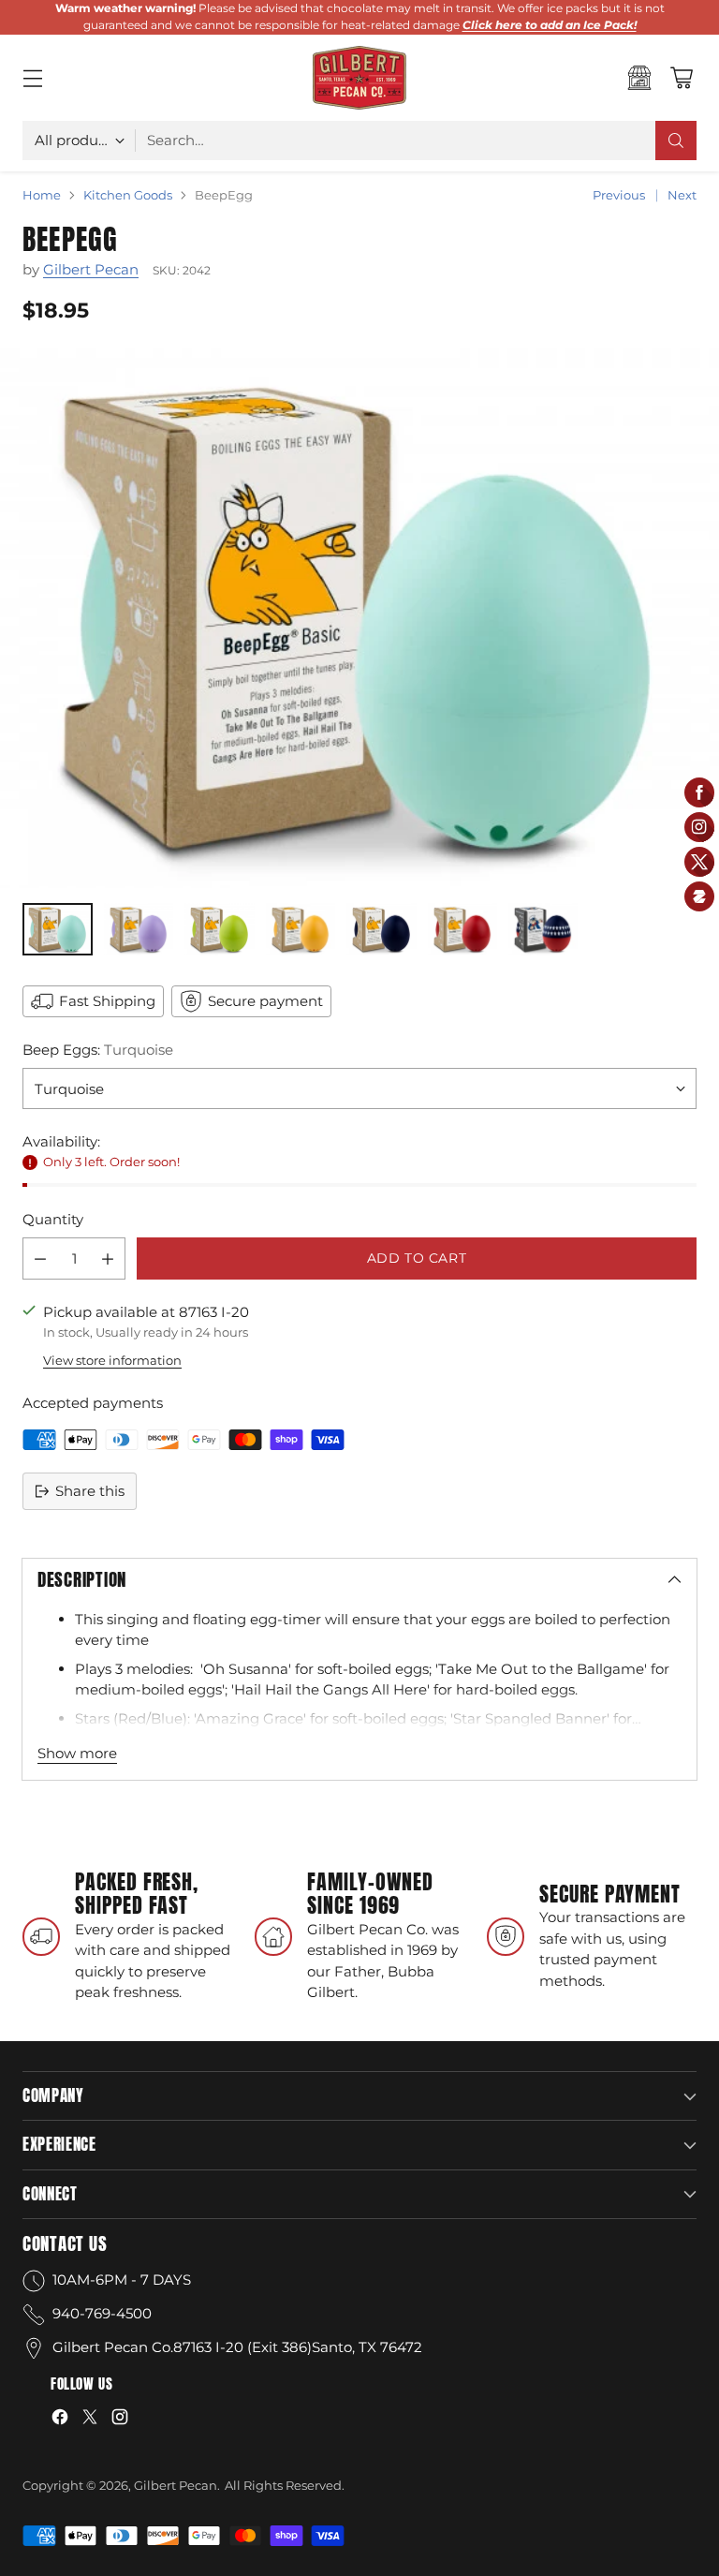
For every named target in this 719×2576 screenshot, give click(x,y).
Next (682, 195)
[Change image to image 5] (381, 929)
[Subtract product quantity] (40, 1258)
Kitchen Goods (128, 195)
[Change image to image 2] (139, 929)
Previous (619, 195)
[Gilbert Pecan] (359, 78)
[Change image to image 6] (462, 929)
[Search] (676, 141)
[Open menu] (32, 77)
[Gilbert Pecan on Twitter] (90, 2420)
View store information (112, 1360)
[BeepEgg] (359, 618)
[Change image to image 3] (220, 929)
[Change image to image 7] (543, 929)
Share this (90, 1491)
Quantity (53, 1219)
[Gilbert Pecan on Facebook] (60, 2420)
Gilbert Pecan (91, 269)
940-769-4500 (102, 2313)
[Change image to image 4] (301, 929)
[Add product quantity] (108, 1258)
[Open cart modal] (681, 77)
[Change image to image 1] (58, 929)
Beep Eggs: (98, 1050)
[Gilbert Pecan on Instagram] (120, 2420)
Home (42, 195)
